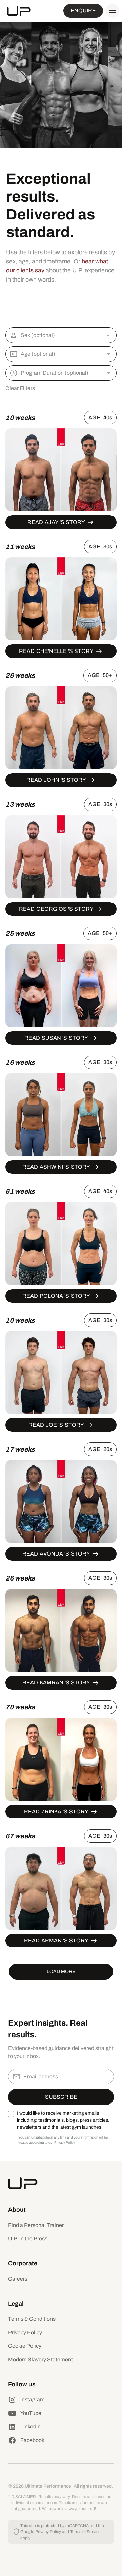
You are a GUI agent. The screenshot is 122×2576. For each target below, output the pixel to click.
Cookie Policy (25, 2346)
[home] (19, 11)
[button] (111, 11)
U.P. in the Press (28, 2239)
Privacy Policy (25, 2332)
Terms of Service (85, 2532)
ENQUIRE (83, 11)
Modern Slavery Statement (40, 2359)
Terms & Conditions (32, 2319)
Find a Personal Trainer (36, 2225)
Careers (18, 2279)
